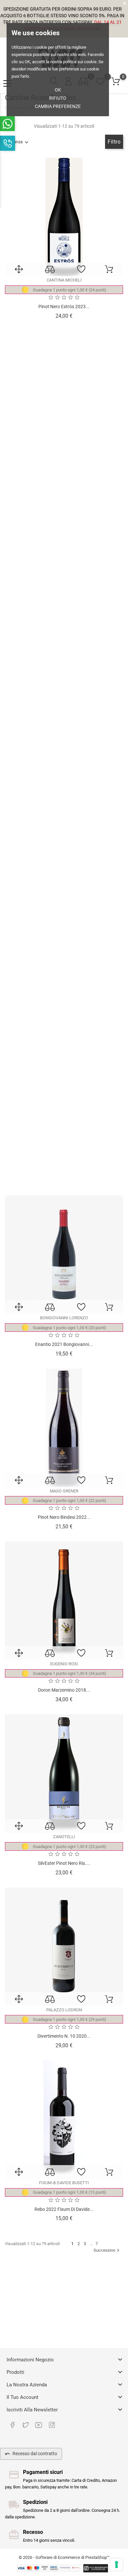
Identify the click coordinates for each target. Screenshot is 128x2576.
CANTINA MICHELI (64, 280)
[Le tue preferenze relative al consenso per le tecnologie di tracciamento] (117, 2564)
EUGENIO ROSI (64, 1664)
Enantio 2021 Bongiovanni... (64, 1344)
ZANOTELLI (64, 1837)
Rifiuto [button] (58, 98)
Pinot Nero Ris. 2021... (64, 825)
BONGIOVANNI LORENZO (64, 1318)
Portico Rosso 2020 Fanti (64, 1171)
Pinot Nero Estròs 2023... (64, 307)
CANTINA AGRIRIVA (64, 453)
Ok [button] (58, 90)
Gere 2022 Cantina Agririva (64, 479)
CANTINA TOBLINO (64, 972)
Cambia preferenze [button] (58, 106)
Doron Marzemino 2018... (64, 1690)
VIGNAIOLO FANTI (64, 1145)
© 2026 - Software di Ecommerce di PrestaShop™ (64, 2557)
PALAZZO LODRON (64, 2010)
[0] (116, 82)
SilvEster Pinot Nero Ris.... (64, 1863)
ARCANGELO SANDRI (64, 799)
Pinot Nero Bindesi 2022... (64, 1517)
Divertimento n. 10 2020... (64, 2036)
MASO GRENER (64, 1491)
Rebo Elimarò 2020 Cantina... (64, 998)
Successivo (107, 2250)
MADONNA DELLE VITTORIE (64, 626)
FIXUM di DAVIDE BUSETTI (64, 2183)
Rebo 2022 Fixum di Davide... (64, 2209)
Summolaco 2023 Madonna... (64, 652)
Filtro (114, 142)
